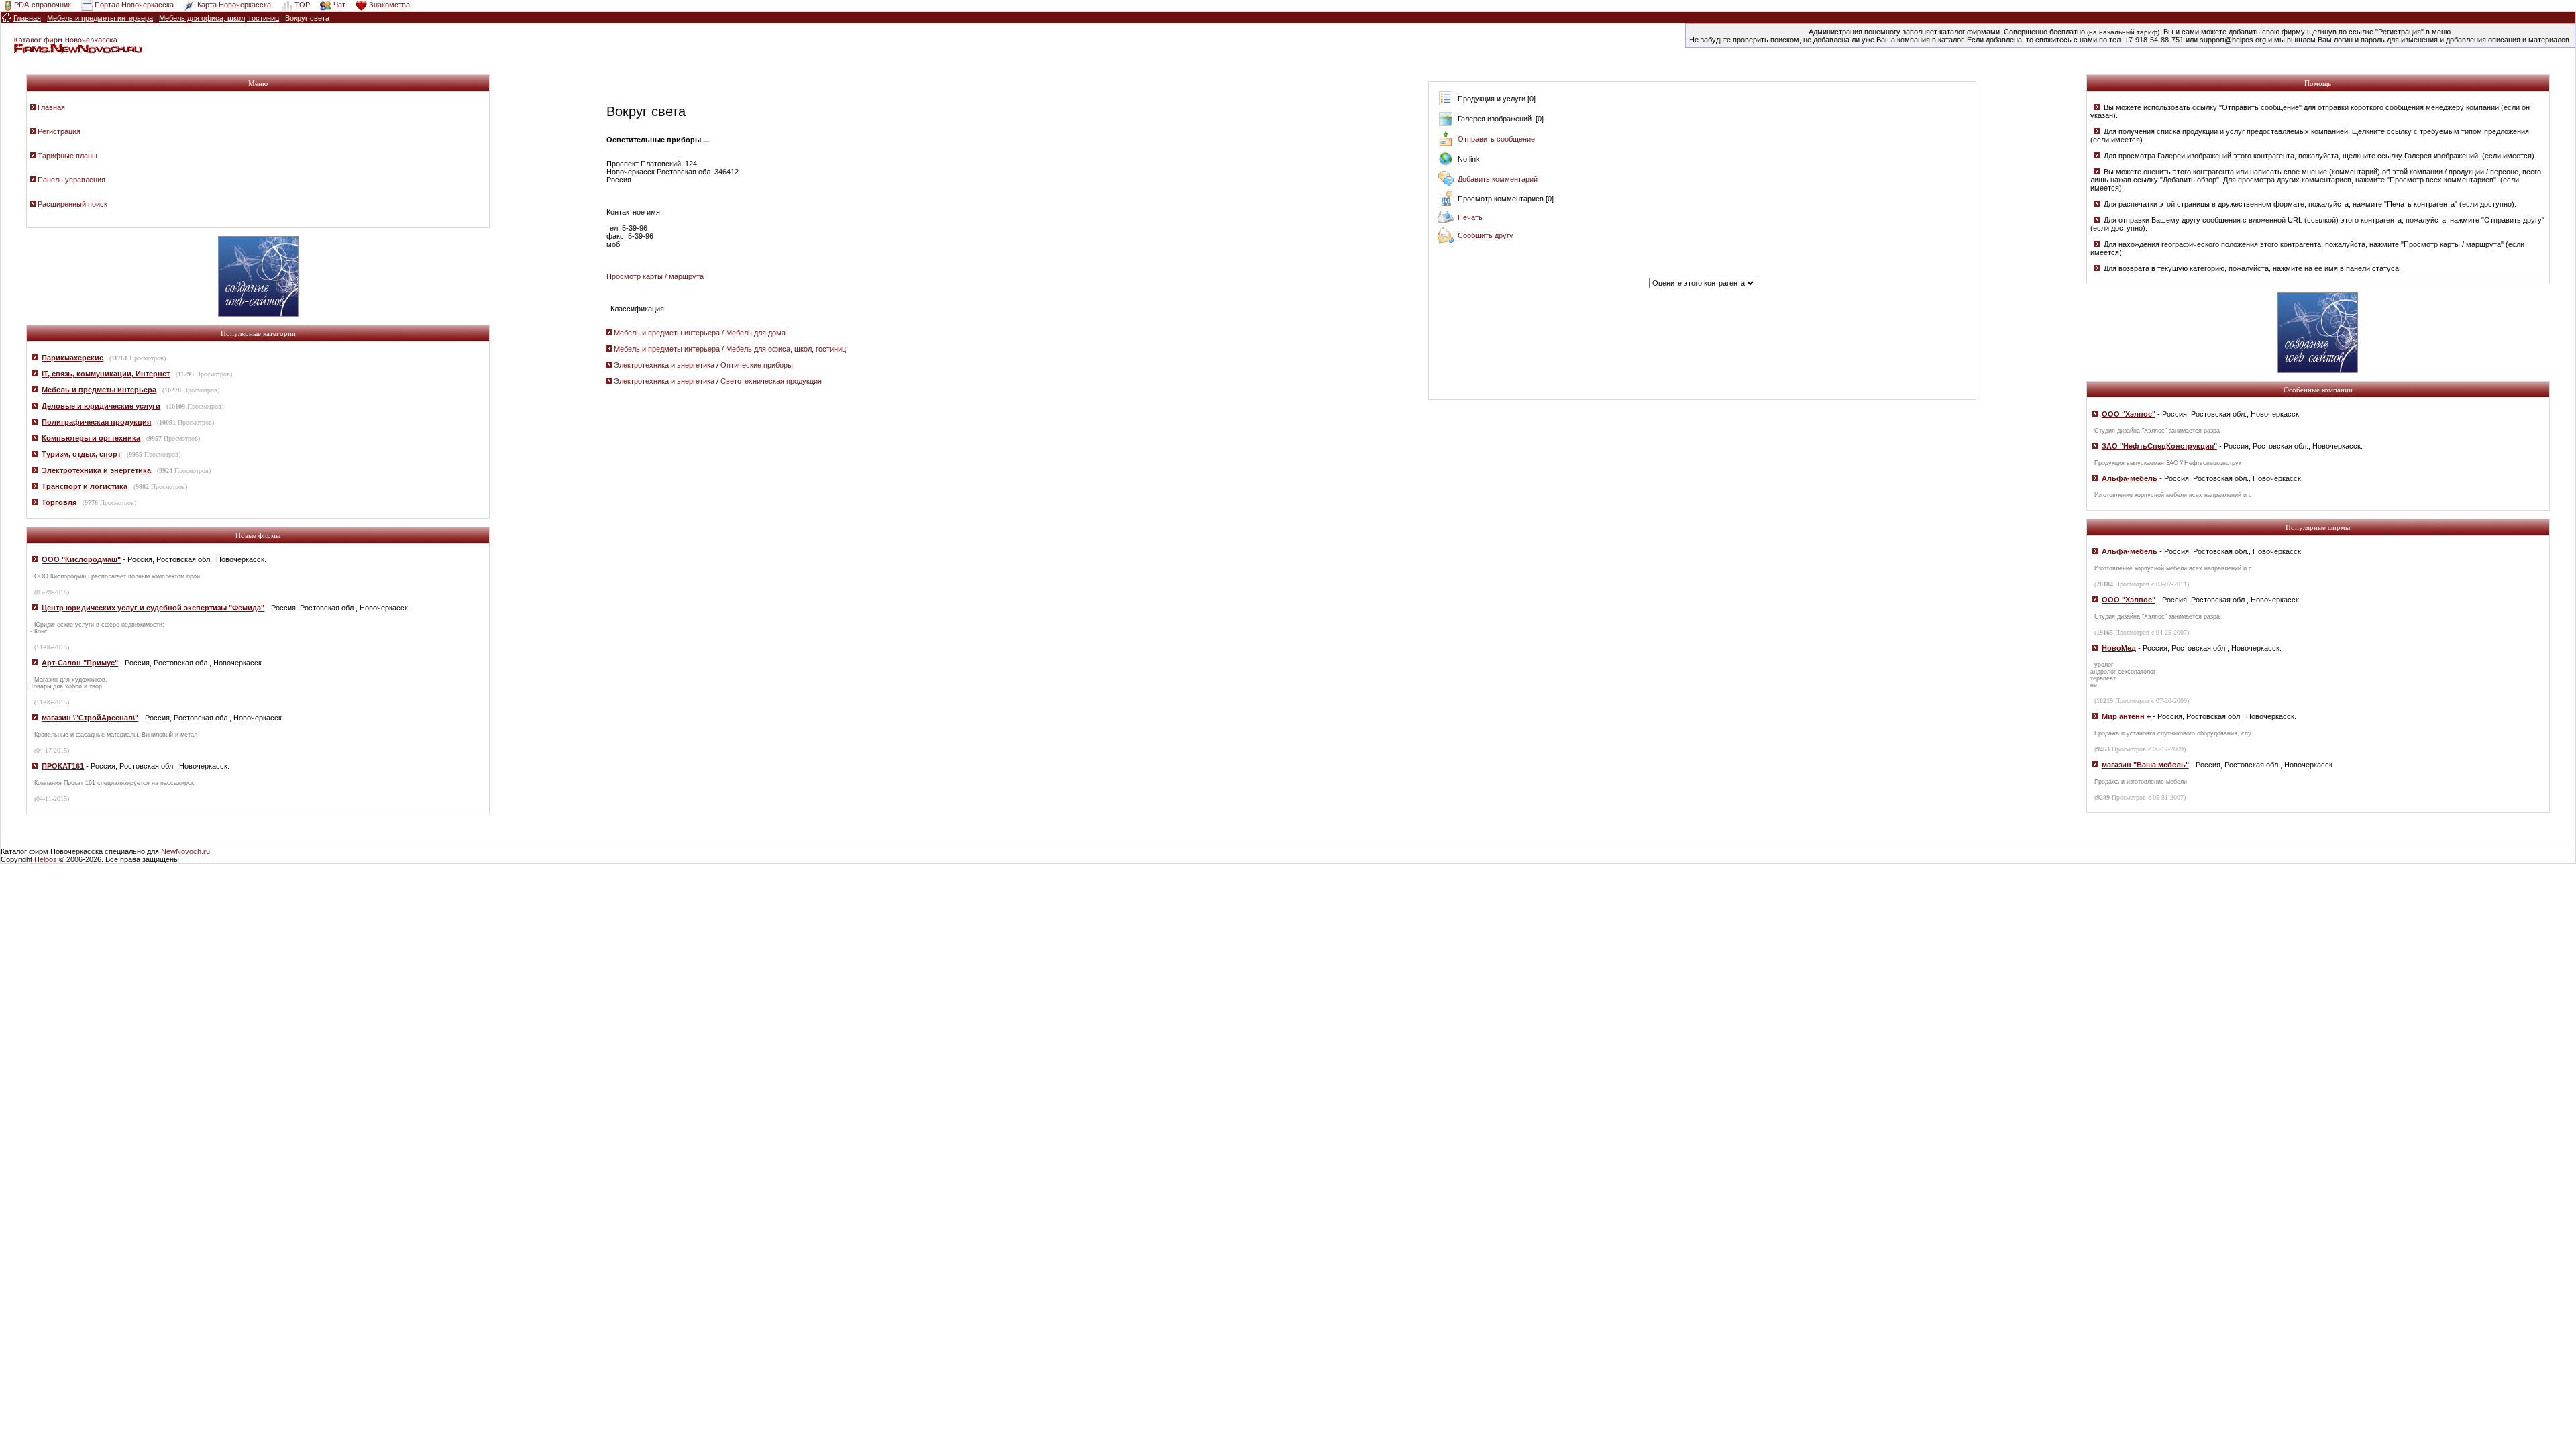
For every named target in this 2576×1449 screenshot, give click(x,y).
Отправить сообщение (1496, 139)
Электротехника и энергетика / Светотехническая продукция (718, 381)
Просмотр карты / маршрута (655, 276)
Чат (339, 5)
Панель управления (71, 180)
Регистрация (59, 131)
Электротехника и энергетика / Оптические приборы (703, 365)
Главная (51, 107)
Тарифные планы (67, 156)
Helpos (46, 859)
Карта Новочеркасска (234, 5)
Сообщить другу (1486, 235)
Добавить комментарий (1498, 179)
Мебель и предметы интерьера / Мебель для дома (700, 333)
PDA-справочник (43, 5)
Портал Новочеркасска (134, 5)
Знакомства (389, 5)
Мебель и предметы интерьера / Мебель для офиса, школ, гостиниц (730, 349)
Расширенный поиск (72, 204)
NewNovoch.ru (185, 851)
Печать (1470, 217)
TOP (302, 5)
